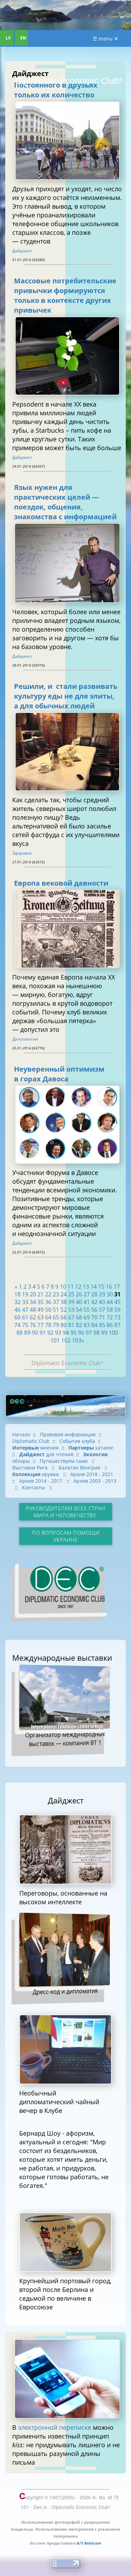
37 (56, 1302)
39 (71, 1302)
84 (94, 1325)
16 (109, 1287)
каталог (91, 1448)
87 (117, 1325)
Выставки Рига (31, 1468)
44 (110, 1302)
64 (48, 1317)
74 (17, 1325)
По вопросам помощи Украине (65, 1536)
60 (17, 1317)
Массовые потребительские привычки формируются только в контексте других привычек (65, 295)
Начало (21, 1434)
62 (33, 1317)
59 (117, 1310)
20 (33, 1294)
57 (102, 1310)
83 (87, 1325)
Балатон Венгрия (80, 1468)
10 (63, 1287)
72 (110, 1317)
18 (17, 1294)
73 (117, 1317)
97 (89, 1333)
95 (73, 1333)
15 (101, 1287)
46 (17, 1310)
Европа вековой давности (61, 883)
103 (77, 1340)
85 (102, 1325)
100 (113, 1333)
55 (87, 1310)
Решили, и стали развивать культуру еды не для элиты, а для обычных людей (66, 696)
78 (48, 1325)
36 (48, 1302)
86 (110, 1325)
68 (79, 1317)
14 (94, 1287)
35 (41, 1302)
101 (55, 1340)
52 (64, 1310)
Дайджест (22, 251)
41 (87, 1302)
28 (94, 1294)
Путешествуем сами (64, 1461)
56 (94, 1310)
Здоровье (22, 853)
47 (25, 1310)
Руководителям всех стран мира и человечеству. (65, 1512)
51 (56, 1310)
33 (25, 1302)
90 (35, 1333)
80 (64, 1325)
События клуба (77, 1441)
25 (71, 1294)
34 (33, 1302)
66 (64, 1317)
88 (20, 1333)
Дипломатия (25, 1039)
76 (33, 1325)
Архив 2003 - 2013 (95, 1481)
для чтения (46, 1454)
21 (41, 1294)
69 (87, 1317)
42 (94, 1302)
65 (56, 1317)
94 (66, 1333)
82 (79, 1325)
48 (33, 1310)
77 (41, 1325)
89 (27, 1333)
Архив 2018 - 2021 (92, 1474)
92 (50, 1333)
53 (71, 1310)
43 (102, 1302)
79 (56, 1325)
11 (71, 1287)
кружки (36, 1474)
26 (79, 1294)
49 (41, 1310)
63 (41, 1317)
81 (71, 1325)
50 (48, 1310)
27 (87, 1294)
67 (71, 1317)
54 (79, 1310)
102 (66, 1340)
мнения (35, 1448)
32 (17, 1302)
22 (48, 1294)
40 (79, 1302)
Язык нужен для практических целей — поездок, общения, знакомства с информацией (65, 502)
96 (81, 1333)
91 (43, 1333)
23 (56, 1294)
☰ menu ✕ (105, 38)
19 (25, 1294)
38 (64, 1302)
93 (58, 1333)
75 (25, 1325)
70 (94, 1317)
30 (110, 1294)
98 (96, 1333)
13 (86, 1287)
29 (102, 1294)
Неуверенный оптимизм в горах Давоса (59, 1074)
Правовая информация (68, 1434)
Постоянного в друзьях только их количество (56, 90)
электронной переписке (55, 2427)
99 (104, 1333)
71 (102, 1317)
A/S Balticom (89, 2543)
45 (117, 1302)
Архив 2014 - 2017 (41, 1481)
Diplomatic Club (31, 1441)
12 (78, 1287)
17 (117, 1287)
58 (110, 1310)
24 (64, 1294)
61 (25, 1317)
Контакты (34, 1487)
